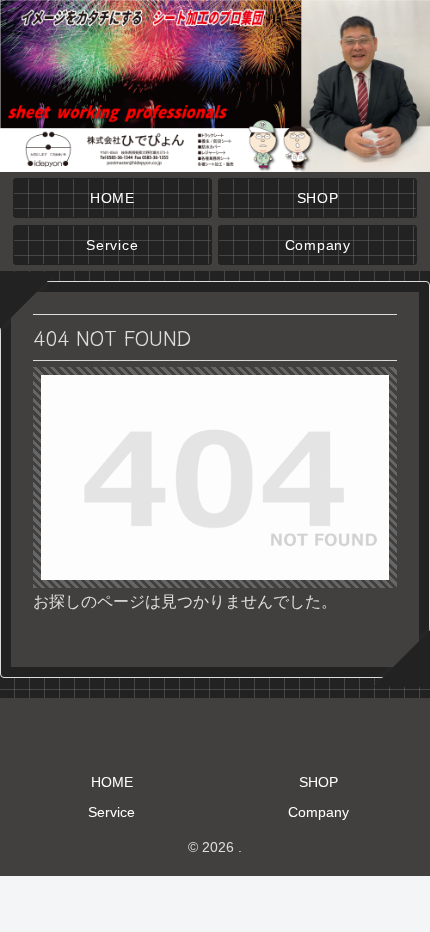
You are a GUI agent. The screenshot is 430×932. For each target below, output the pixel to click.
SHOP (318, 782)
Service (111, 812)
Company (318, 812)
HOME (112, 782)
